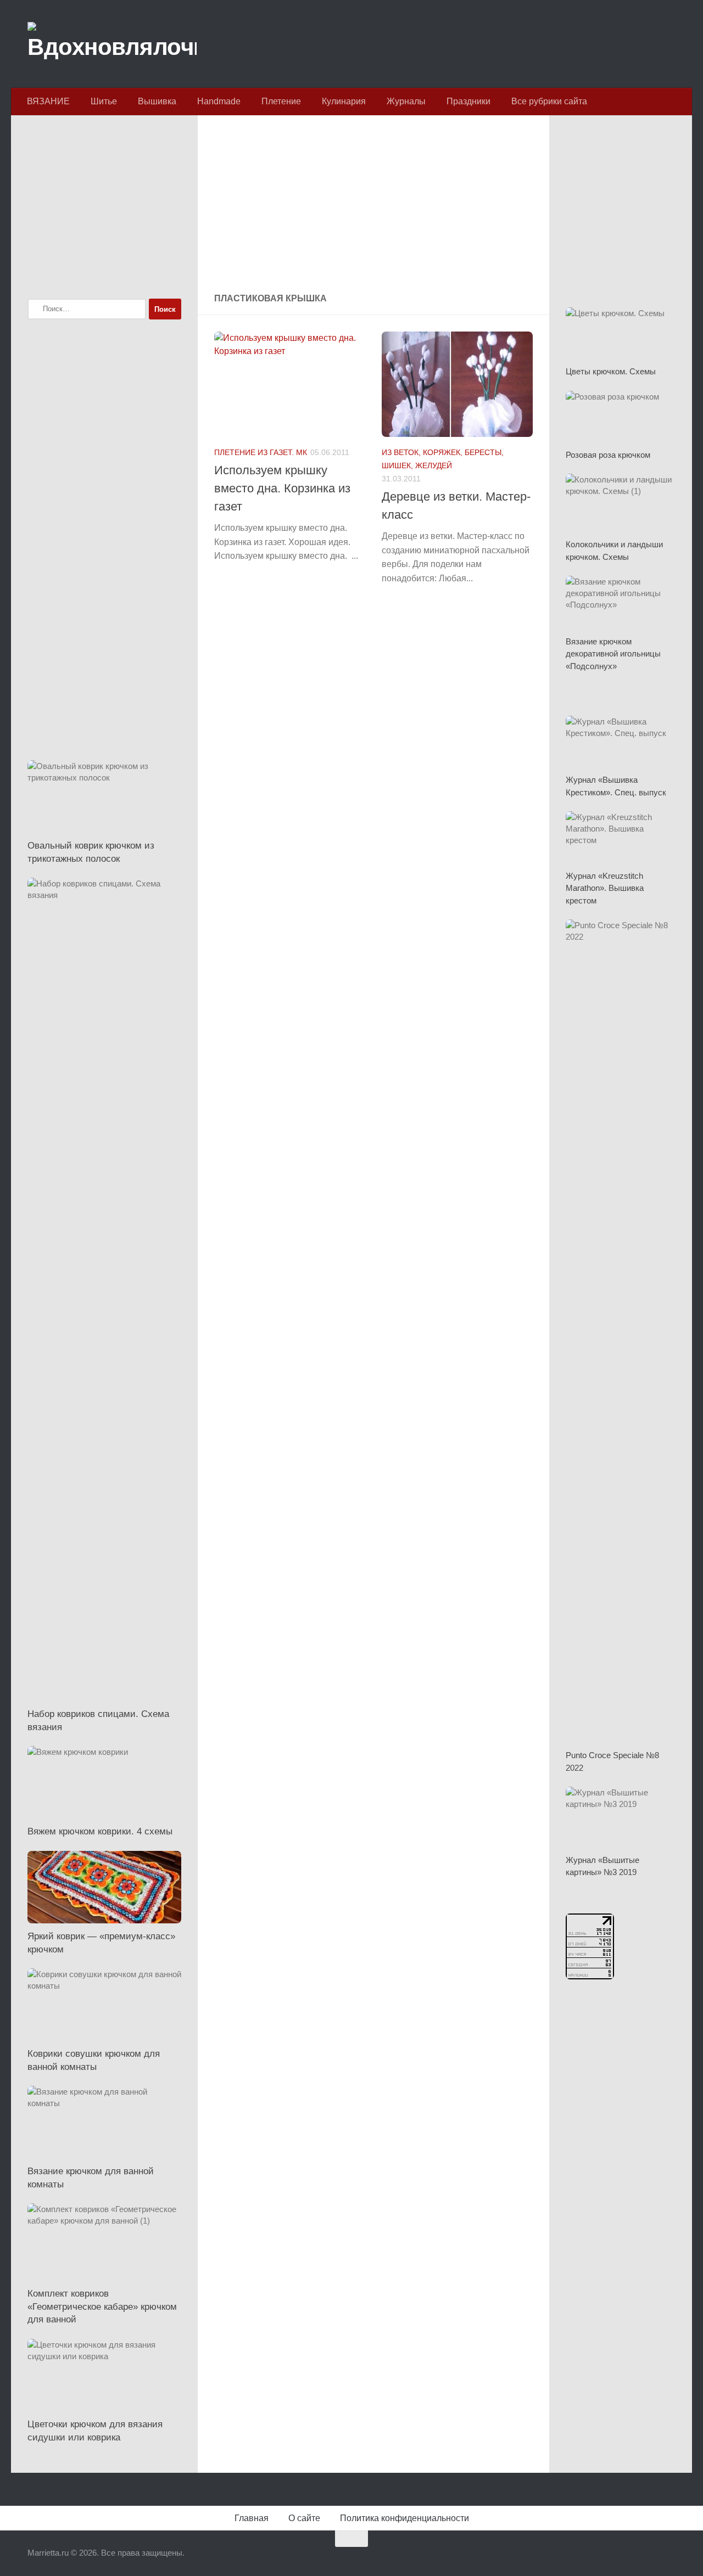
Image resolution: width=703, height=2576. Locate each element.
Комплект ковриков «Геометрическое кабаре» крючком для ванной (102, 2306)
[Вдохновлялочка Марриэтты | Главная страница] (112, 44)
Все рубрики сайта (549, 101)
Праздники (468, 101)
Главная (252, 2518)
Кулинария (344, 101)
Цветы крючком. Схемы (611, 371)
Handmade (219, 101)
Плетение (281, 101)
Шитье (104, 101)
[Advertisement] (373, 205)
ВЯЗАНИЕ (48, 101)
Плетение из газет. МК (261, 452)
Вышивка (157, 101)
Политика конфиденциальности (404, 2518)
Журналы (406, 101)
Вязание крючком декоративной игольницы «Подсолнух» (613, 654)
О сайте (304, 2518)
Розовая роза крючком (608, 455)
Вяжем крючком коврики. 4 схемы (100, 1831)
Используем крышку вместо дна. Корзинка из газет (282, 488)
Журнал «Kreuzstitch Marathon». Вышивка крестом (605, 888)
